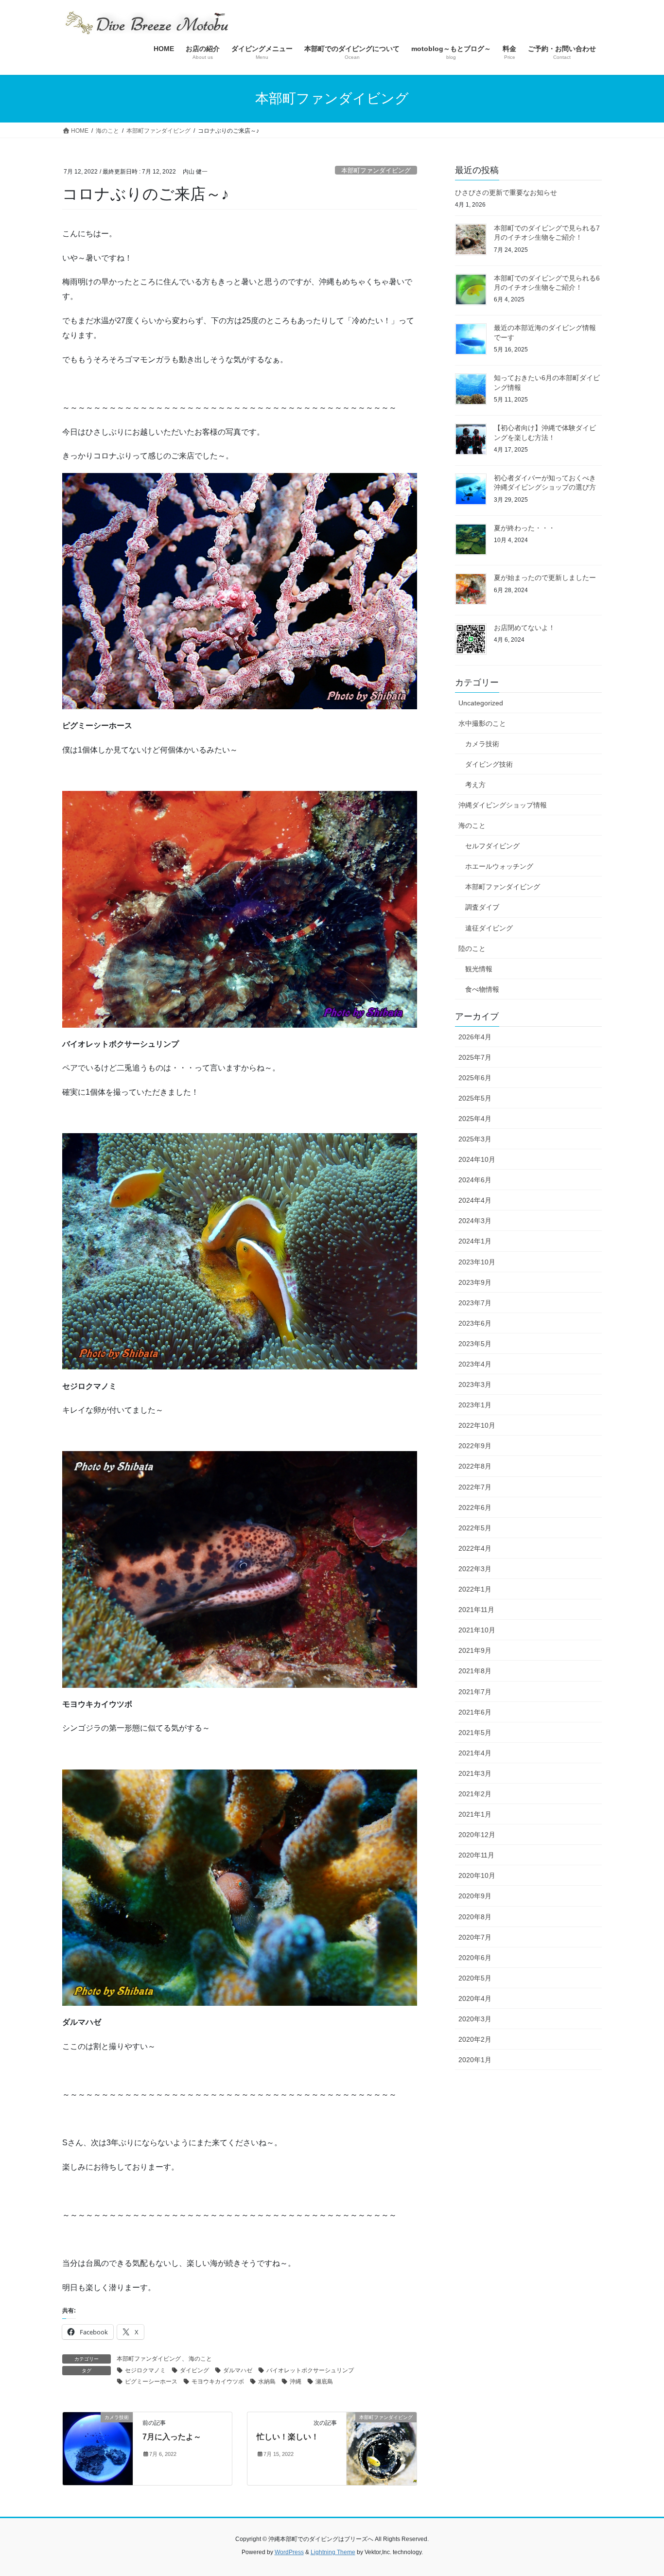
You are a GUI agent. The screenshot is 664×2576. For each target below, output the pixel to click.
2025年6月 (475, 1078)
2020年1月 (475, 2060)
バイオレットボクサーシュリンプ (310, 2370)
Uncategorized (481, 703)
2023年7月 (475, 1303)
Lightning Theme (333, 2552)
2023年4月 (475, 1364)
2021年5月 (475, 1733)
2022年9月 (475, 1446)
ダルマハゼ (238, 2370)
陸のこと (472, 948)
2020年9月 (475, 1896)
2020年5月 (475, 1978)
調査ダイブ (482, 907)
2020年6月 (475, 1958)
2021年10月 (477, 1630)
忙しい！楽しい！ (288, 2437)
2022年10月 (477, 1425)
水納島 (267, 2382)
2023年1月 (475, 1405)
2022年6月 (475, 1507)
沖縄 (296, 2382)
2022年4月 (475, 1548)
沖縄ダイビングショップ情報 (503, 805)
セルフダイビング (492, 846)
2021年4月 (475, 1753)
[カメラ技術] (98, 2448)
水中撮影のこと (482, 723)
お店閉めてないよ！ (524, 628)
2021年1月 (475, 1814)
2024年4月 (475, 1200)
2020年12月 (477, 1835)
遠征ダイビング (489, 928)
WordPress (289, 2552)
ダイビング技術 (489, 764)
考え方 (475, 785)
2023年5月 (475, 1344)
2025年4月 (475, 1119)
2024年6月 (475, 1180)
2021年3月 (475, 1773)
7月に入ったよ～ (172, 2437)
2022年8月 (475, 1466)
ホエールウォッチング (499, 866)
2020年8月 (475, 1917)
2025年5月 (475, 1098)
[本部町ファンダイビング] (382, 2448)
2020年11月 (476, 1855)
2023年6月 (475, 1323)
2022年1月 (475, 1589)
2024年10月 (477, 1159)
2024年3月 (475, 1221)
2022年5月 (475, 1528)
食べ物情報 (482, 989)
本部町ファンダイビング (376, 170)
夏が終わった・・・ (524, 528)
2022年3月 (475, 1569)
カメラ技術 (482, 744)
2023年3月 (475, 1384)
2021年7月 (475, 1692)
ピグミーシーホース (151, 2382)
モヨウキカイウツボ (218, 2382)
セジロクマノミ (145, 2370)
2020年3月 (475, 2019)
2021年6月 (475, 1712)
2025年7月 (475, 1057)
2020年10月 (477, 1875)
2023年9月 (475, 1282)
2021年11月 (476, 1610)
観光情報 (479, 969)
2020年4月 (475, 1998)
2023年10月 (477, 1262)
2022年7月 (475, 1487)
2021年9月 (475, 1650)
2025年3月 (475, 1139)
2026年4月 (475, 1037)
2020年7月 (475, 1937)
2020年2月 (475, 2039)
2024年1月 (475, 1241)
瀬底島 (324, 2382)
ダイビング (194, 2370)
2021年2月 (475, 1794)
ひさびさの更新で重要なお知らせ (506, 193)
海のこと (200, 2359)
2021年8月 (475, 1671)
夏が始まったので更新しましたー (545, 578)
